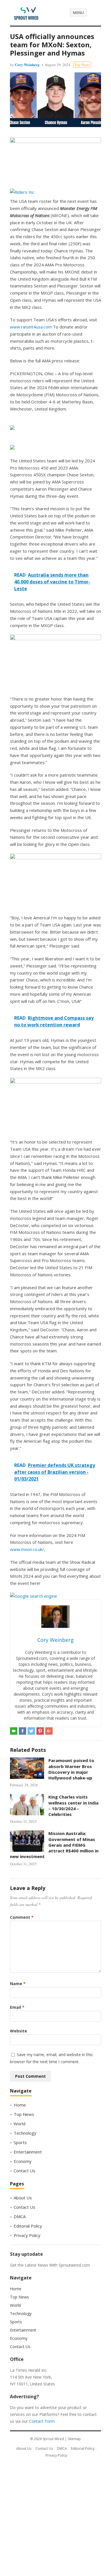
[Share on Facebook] (22, 1731)
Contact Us (24, 2171)
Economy (23, 2161)
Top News (82, 65)
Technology (25, 2133)
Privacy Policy (27, 2235)
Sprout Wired (53, 2439)
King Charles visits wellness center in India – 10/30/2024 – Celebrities (73, 1806)
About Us (23, 2198)
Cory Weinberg (27, 65)
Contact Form (42, 2421)
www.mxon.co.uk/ (27, 1549)
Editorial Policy (28, 2226)
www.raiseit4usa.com (31, 327)
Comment (22, 1917)
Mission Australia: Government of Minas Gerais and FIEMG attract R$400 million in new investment (54, 1845)
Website (18, 2031)
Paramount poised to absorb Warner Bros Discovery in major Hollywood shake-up (71, 1769)
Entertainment (28, 2152)
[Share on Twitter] (31, 1731)
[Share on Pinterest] (40, 1731)
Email (17, 2007)
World (19, 2124)
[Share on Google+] (49, 1731)
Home (20, 2105)
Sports (20, 2142)
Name (18, 1984)
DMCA (20, 2216)
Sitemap (74, 2439)
